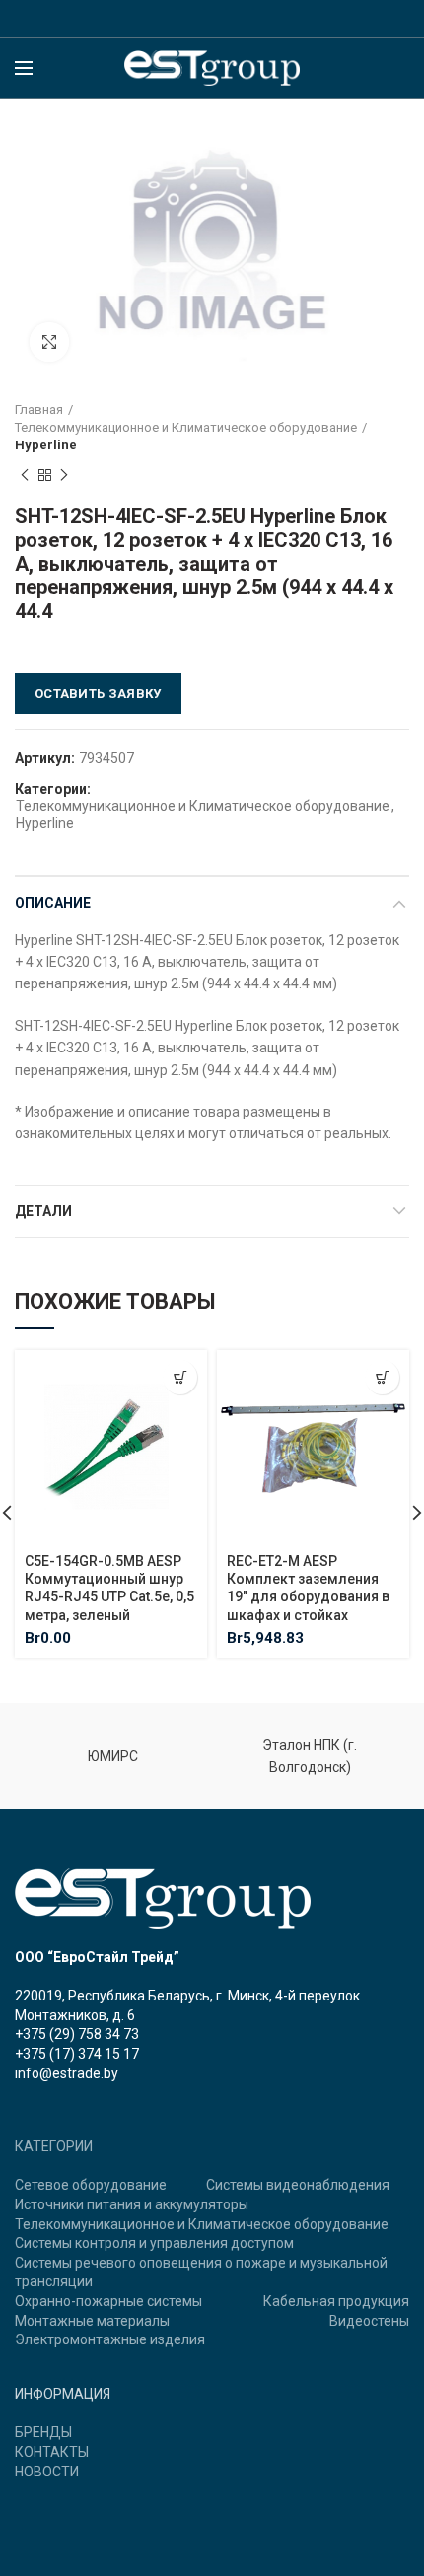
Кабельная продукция (336, 2301)
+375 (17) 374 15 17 (77, 2054)
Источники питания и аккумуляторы (132, 2204)
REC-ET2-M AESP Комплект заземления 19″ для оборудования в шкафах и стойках (308, 1588)
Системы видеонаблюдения (298, 2185)
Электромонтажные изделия (110, 2339)
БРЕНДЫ (43, 2432)
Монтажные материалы (92, 2321)
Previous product (25, 475)
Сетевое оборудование (91, 2185)
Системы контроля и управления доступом (154, 2243)
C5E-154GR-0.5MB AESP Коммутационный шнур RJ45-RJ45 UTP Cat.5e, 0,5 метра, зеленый (109, 1588)
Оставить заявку (98, 693)
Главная (39, 409)
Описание (53, 903)
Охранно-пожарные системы (108, 2301)
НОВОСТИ (47, 2472)
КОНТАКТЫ (52, 2452)
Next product (64, 475)
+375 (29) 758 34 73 (77, 2034)
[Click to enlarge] (49, 342)
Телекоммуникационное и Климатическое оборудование (186, 427)
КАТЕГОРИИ (54, 2146)
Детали (43, 1211)
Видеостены (369, 2321)
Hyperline (46, 445)
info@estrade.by (67, 2073)
